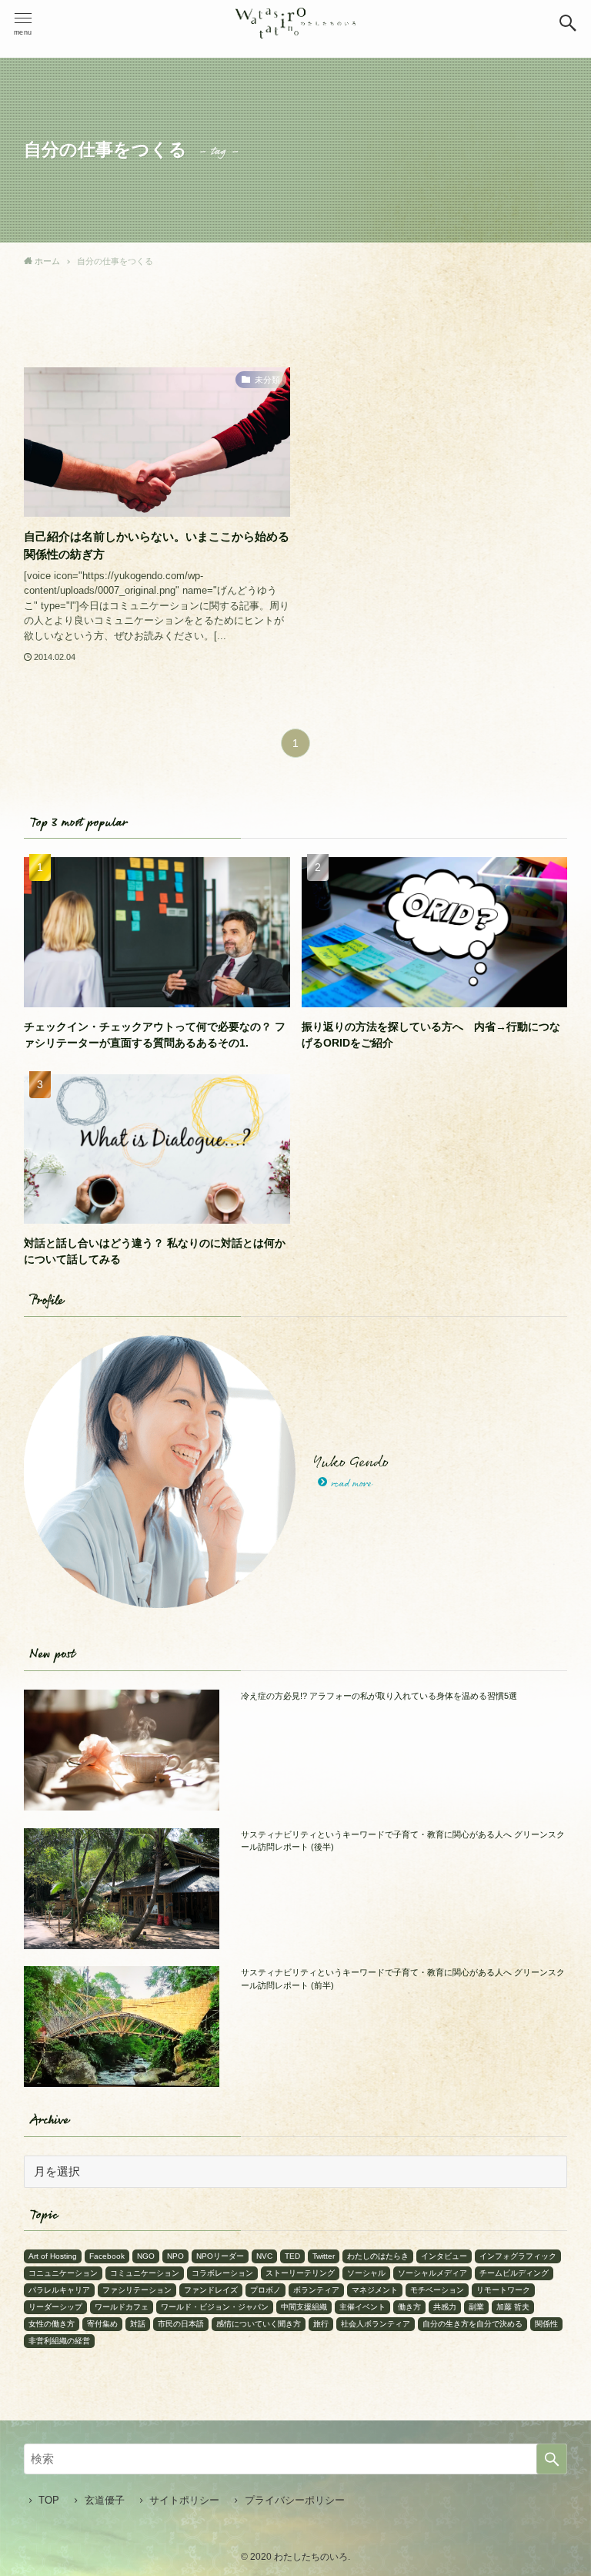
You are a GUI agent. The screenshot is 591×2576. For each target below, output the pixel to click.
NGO (146, 2256)
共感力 (445, 2307)
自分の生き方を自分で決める (472, 2324)
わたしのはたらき (378, 2256)
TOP (49, 2500)
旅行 (321, 2324)
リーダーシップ (55, 2307)
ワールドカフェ (122, 2307)
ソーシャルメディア (432, 2273)
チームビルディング (514, 2273)
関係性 (546, 2324)
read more (351, 1484)
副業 (476, 2307)
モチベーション (437, 2290)
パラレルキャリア (59, 2290)
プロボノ (265, 2290)
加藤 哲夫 (513, 2307)
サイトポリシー (184, 2500)
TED (292, 2256)
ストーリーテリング (300, 2273)
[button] (568, 23)
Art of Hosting (53, 2256)
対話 (138, 2324)
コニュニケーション (63, 2273)
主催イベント (362, 2307)
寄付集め (102, 2324)
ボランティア (316, 2290)
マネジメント (375, 2290)
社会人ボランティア (376, 2324)
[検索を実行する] (552, 2459)
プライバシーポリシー (295, 2500)
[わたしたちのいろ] (295, 23)
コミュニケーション (145, 2273)
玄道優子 (105, 2500)
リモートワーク (503, 2290)
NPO (175, 2256)
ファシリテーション (137, 2290)
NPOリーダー (220, 2256)
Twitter (324, 2256)
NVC (264, 2256)
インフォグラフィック (518, 2256)
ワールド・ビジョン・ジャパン (215, 2307)
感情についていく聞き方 (259, 2324)
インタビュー (444, 2256)
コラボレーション (222, 2273)
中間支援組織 (304, 2307)
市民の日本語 (181, 2324)
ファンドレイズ (211, 2290)
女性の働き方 (52, 2324)
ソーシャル (366, 2273)
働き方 (409, 2307)
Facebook (107, 2256)
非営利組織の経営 (59, 2341)
